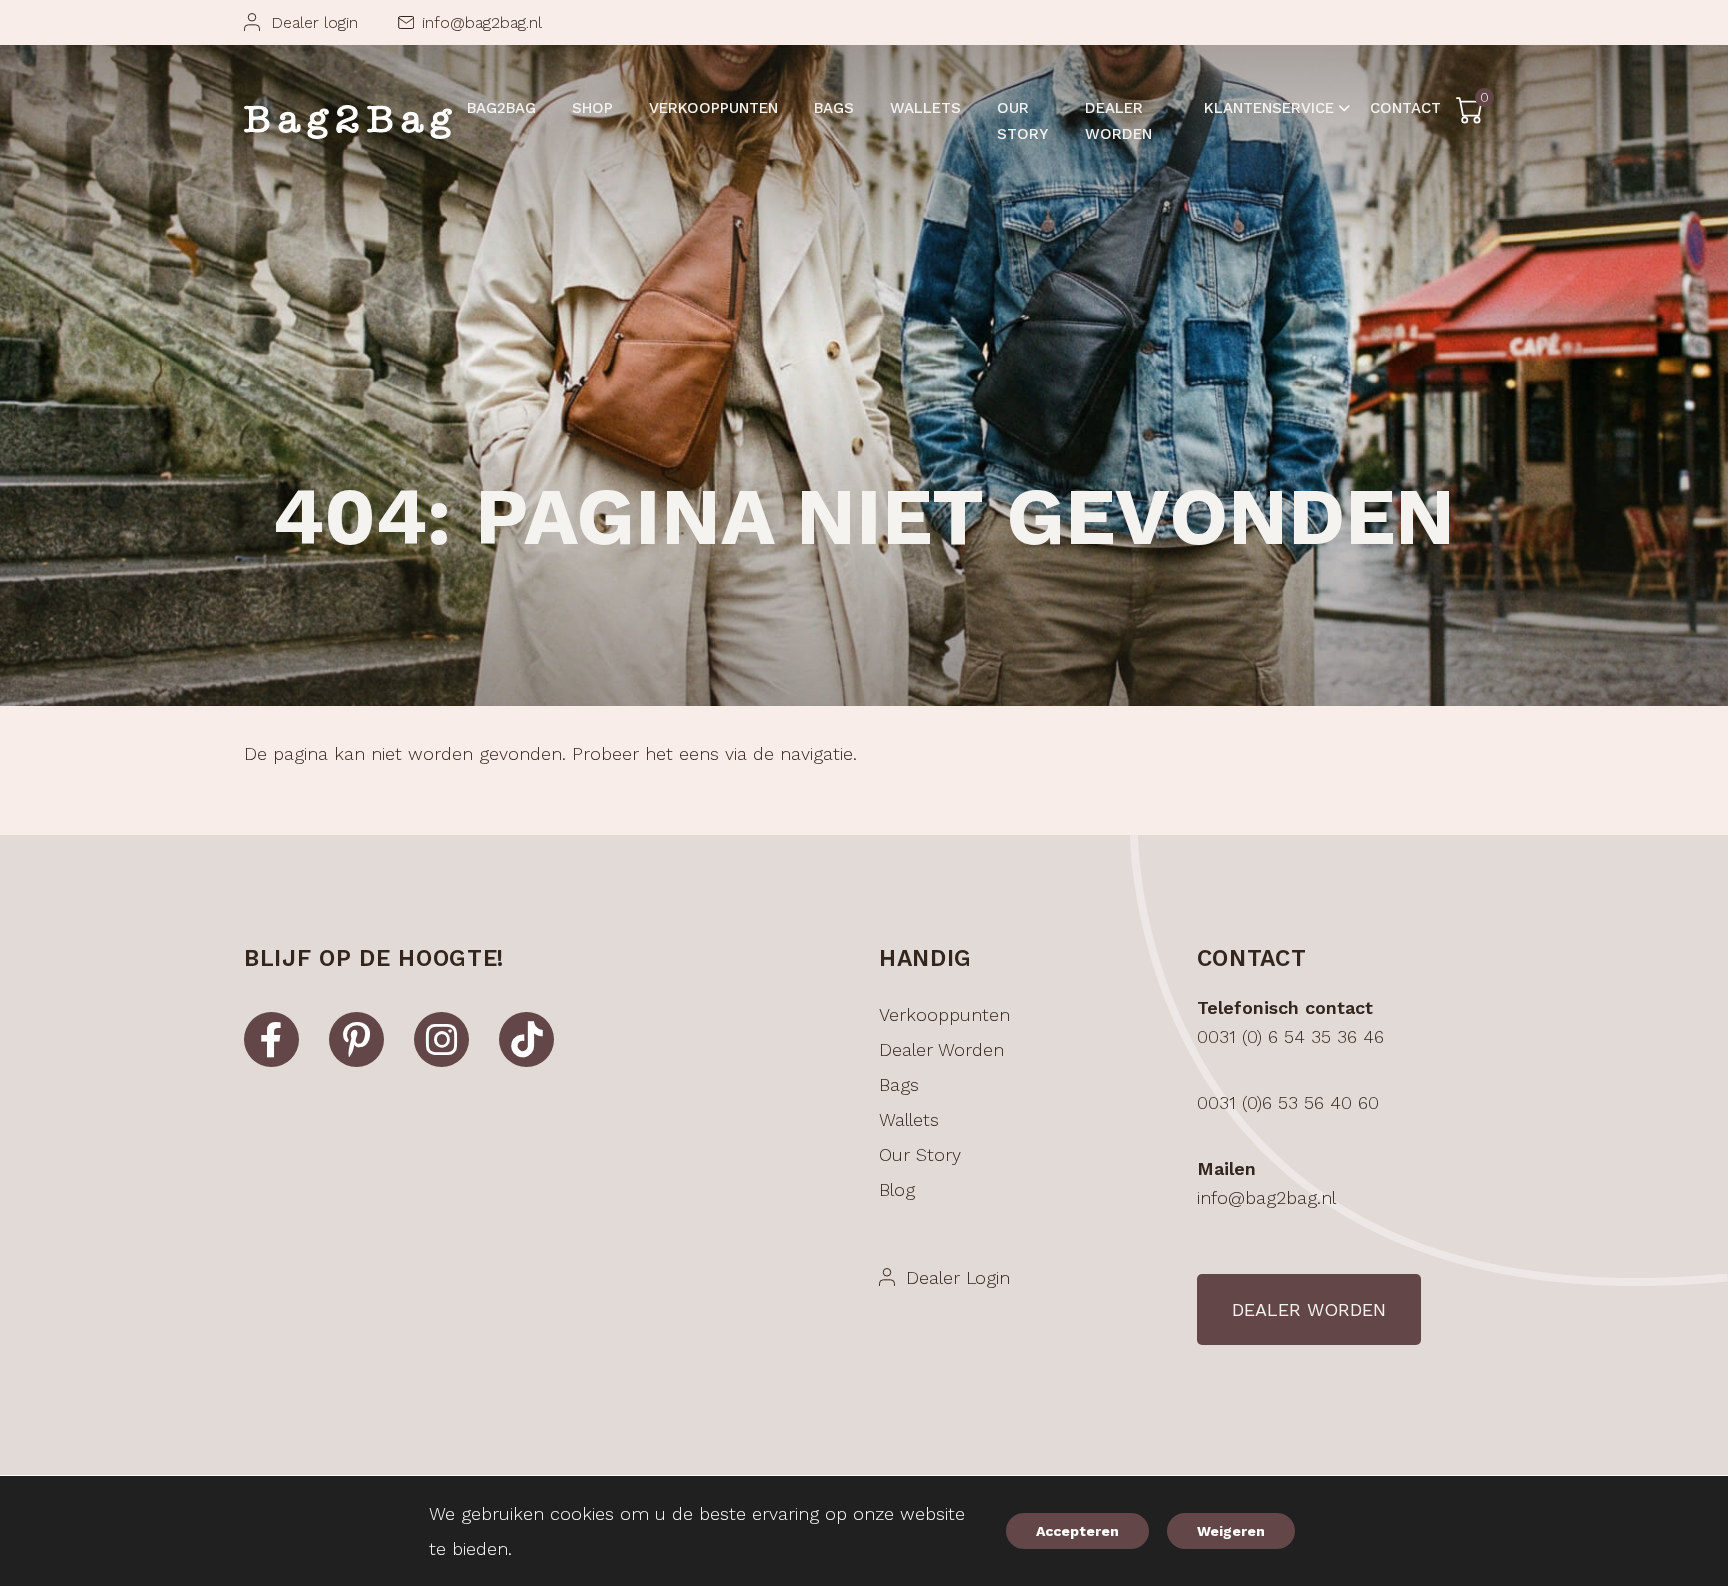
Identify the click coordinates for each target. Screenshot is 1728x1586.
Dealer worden (941, 1049)
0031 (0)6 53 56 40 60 (1288, 1102)
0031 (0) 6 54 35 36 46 (1290, 1036)
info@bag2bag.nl (482, 22)
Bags (899, 1084)
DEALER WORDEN (1309, 1309)
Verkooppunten (944, 1014)
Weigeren (1231, 1531)
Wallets (909, 1119)
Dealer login (314, 22)
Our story (920, 1154)
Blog (897, 1189)
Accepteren (1077, 1531)
